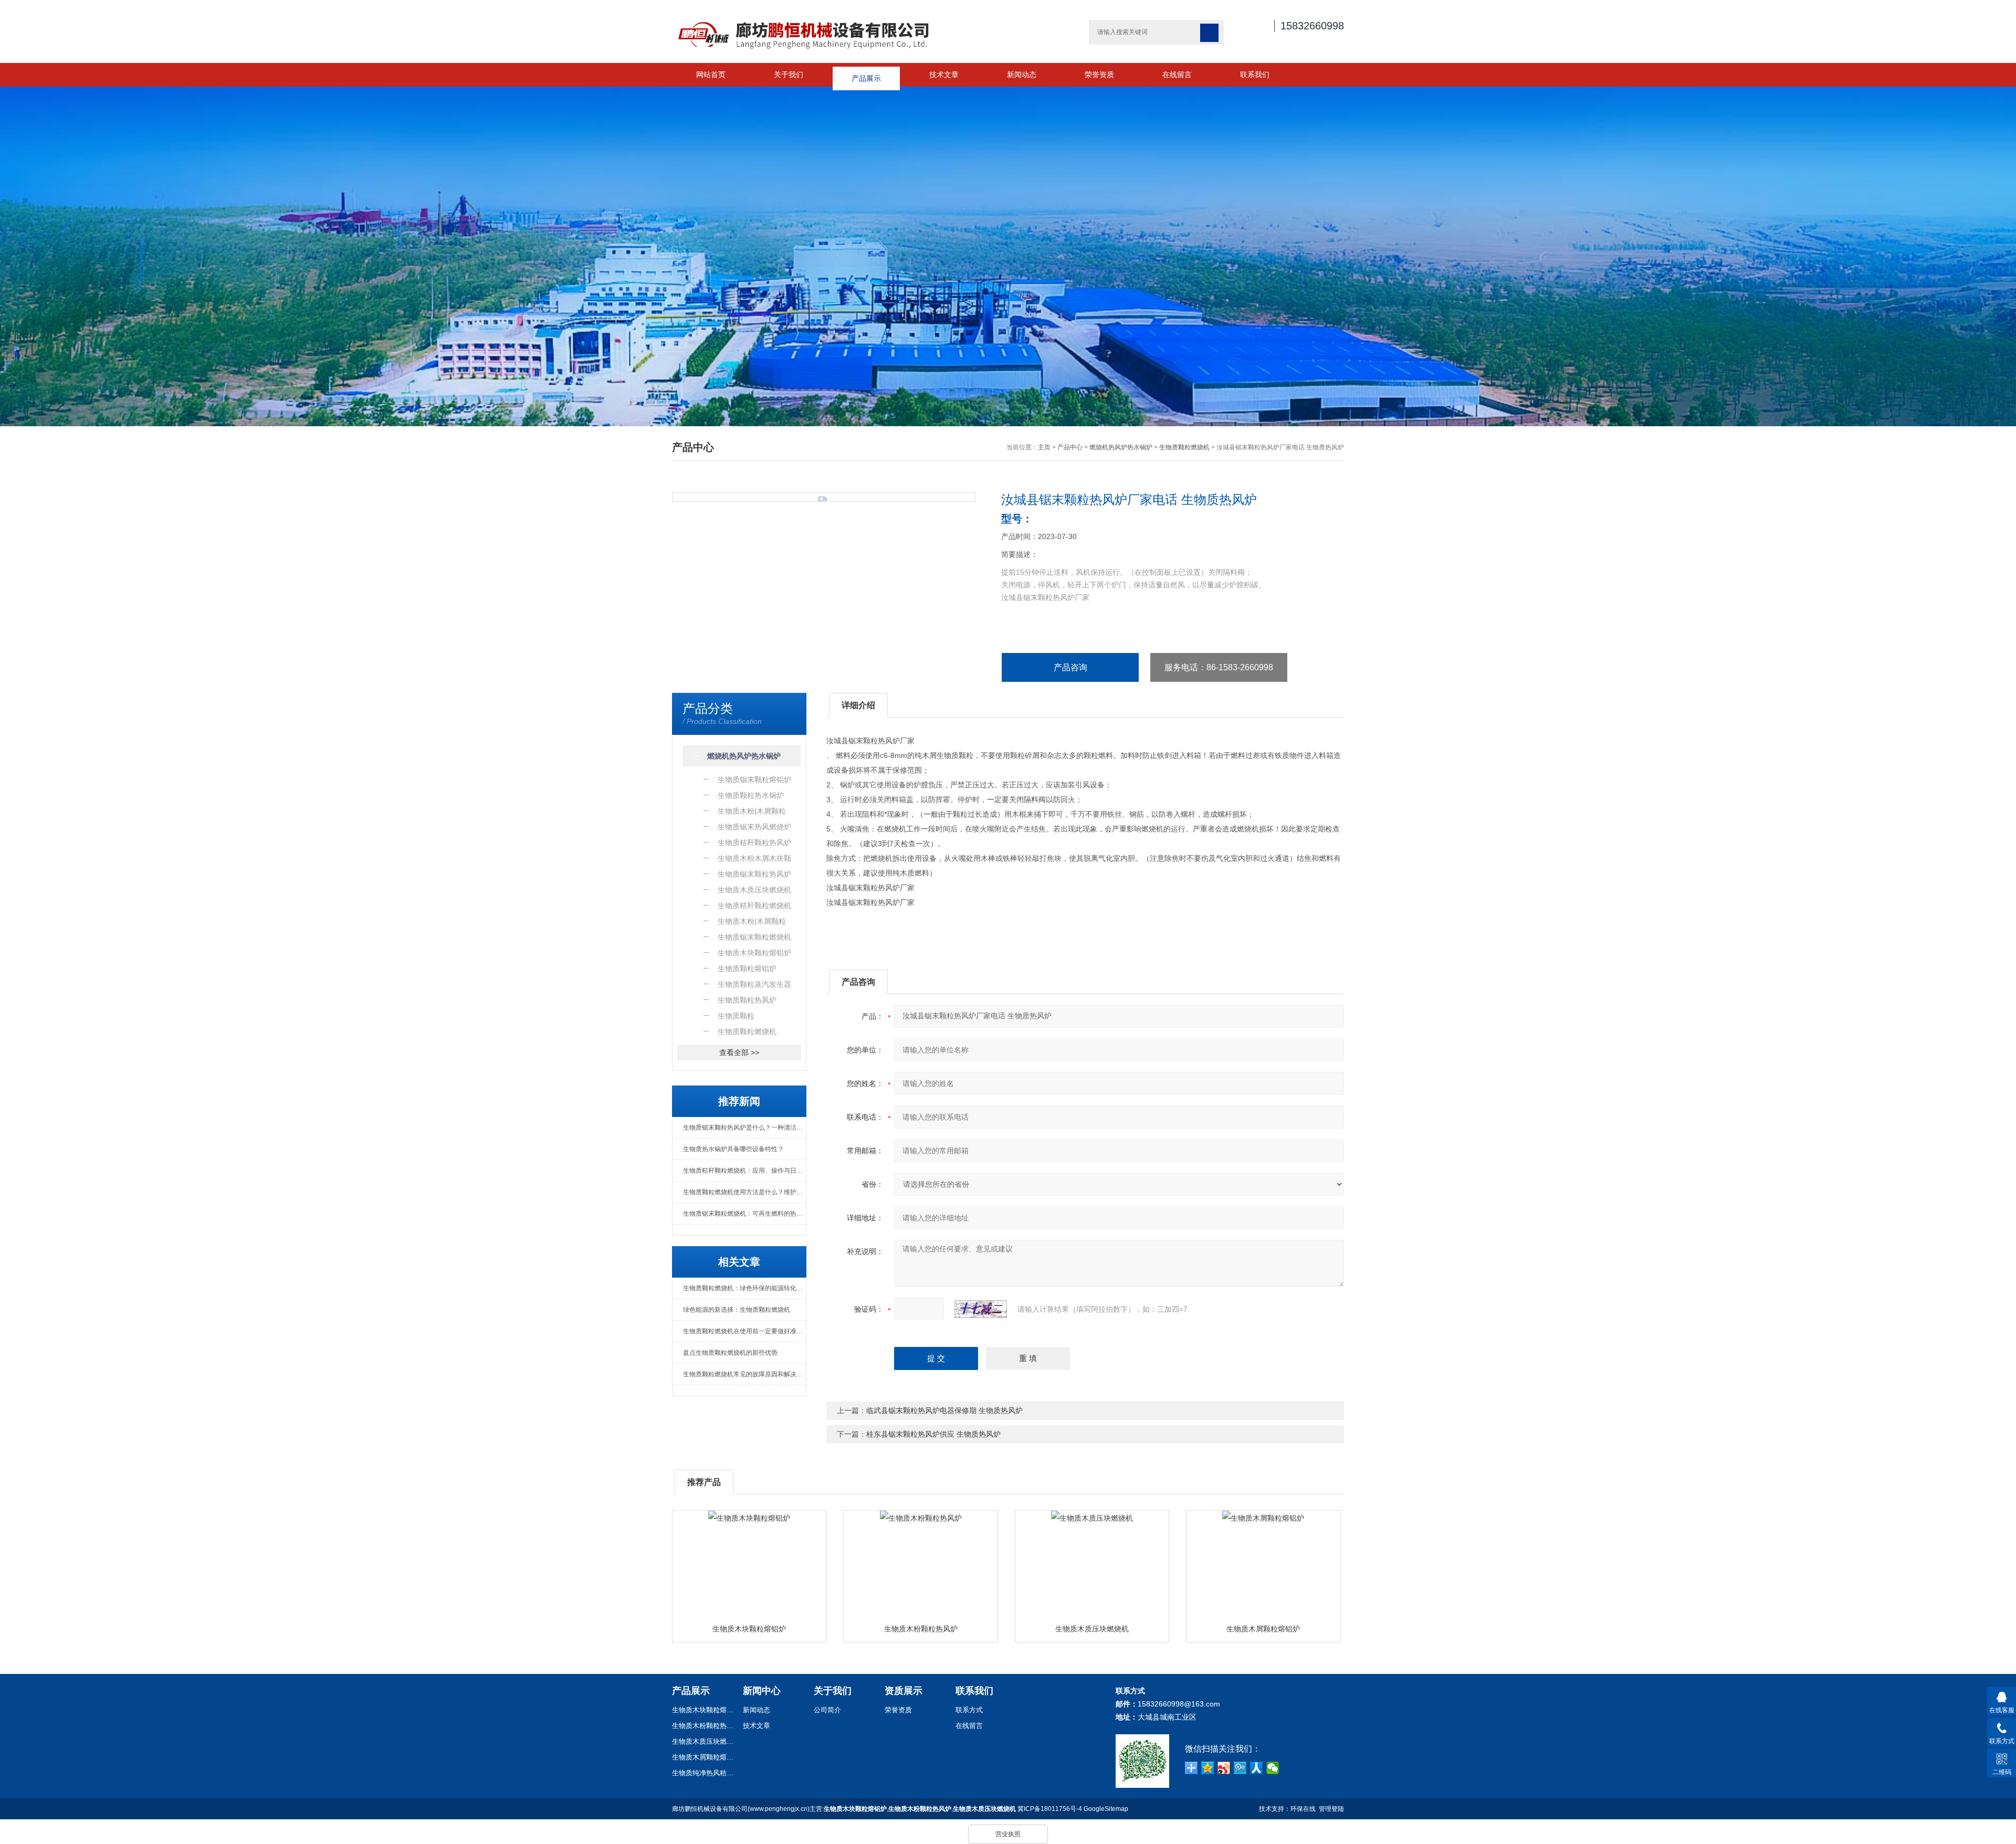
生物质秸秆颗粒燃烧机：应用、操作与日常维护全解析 (744, 1171)
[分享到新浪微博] (1224, 1768)
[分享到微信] (1273, 1768)
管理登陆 (1331, 1809)
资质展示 (904, 1691)
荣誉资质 (1099, 75)
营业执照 (1008, 1834)
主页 (1044, 447)
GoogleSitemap (1106, 1809)
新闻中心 (762, 1691)
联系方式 (969, 1710)
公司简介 (827, 1710)
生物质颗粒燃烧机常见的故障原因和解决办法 (744, 1374)
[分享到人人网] (1257, 1768)
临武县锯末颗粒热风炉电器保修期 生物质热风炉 (944, 1410)
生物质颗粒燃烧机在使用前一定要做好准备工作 (744, 1331)
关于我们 (789, 75)
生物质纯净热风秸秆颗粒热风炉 (703, 1773)
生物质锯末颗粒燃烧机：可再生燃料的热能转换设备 (744, 1214)
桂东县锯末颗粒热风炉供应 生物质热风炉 (933, 1434)
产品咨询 (1070, 667)
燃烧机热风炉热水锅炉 (1121, 447)
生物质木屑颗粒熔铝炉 (1263, 1629)
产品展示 (866, 75)
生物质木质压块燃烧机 (1092, 1629)
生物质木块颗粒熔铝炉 (749, 1629)
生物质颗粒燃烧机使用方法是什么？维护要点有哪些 (744, 1192)
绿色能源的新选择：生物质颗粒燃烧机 (737, 1310)
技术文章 (944, 75)
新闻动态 (1022, 75)
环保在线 (1303, 1809)
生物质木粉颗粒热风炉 (921, 1629)
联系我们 (1255, 75)
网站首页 (711, 75)
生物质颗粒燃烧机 (1184, 447)
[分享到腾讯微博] (1240, 1768)
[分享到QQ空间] (1208, 1768)
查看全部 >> (739, 1052)
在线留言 (1177, 75)
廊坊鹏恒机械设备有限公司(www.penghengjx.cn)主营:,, (844, 1809)
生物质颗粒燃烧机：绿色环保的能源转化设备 (744, 1288)
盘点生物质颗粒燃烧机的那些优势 (730, 1353)
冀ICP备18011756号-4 (1050, 1809)
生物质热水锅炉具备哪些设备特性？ (733, 1149)
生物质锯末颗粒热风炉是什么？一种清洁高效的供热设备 (744, 1128)
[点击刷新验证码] (981, 1309)
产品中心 (1070, 447)
